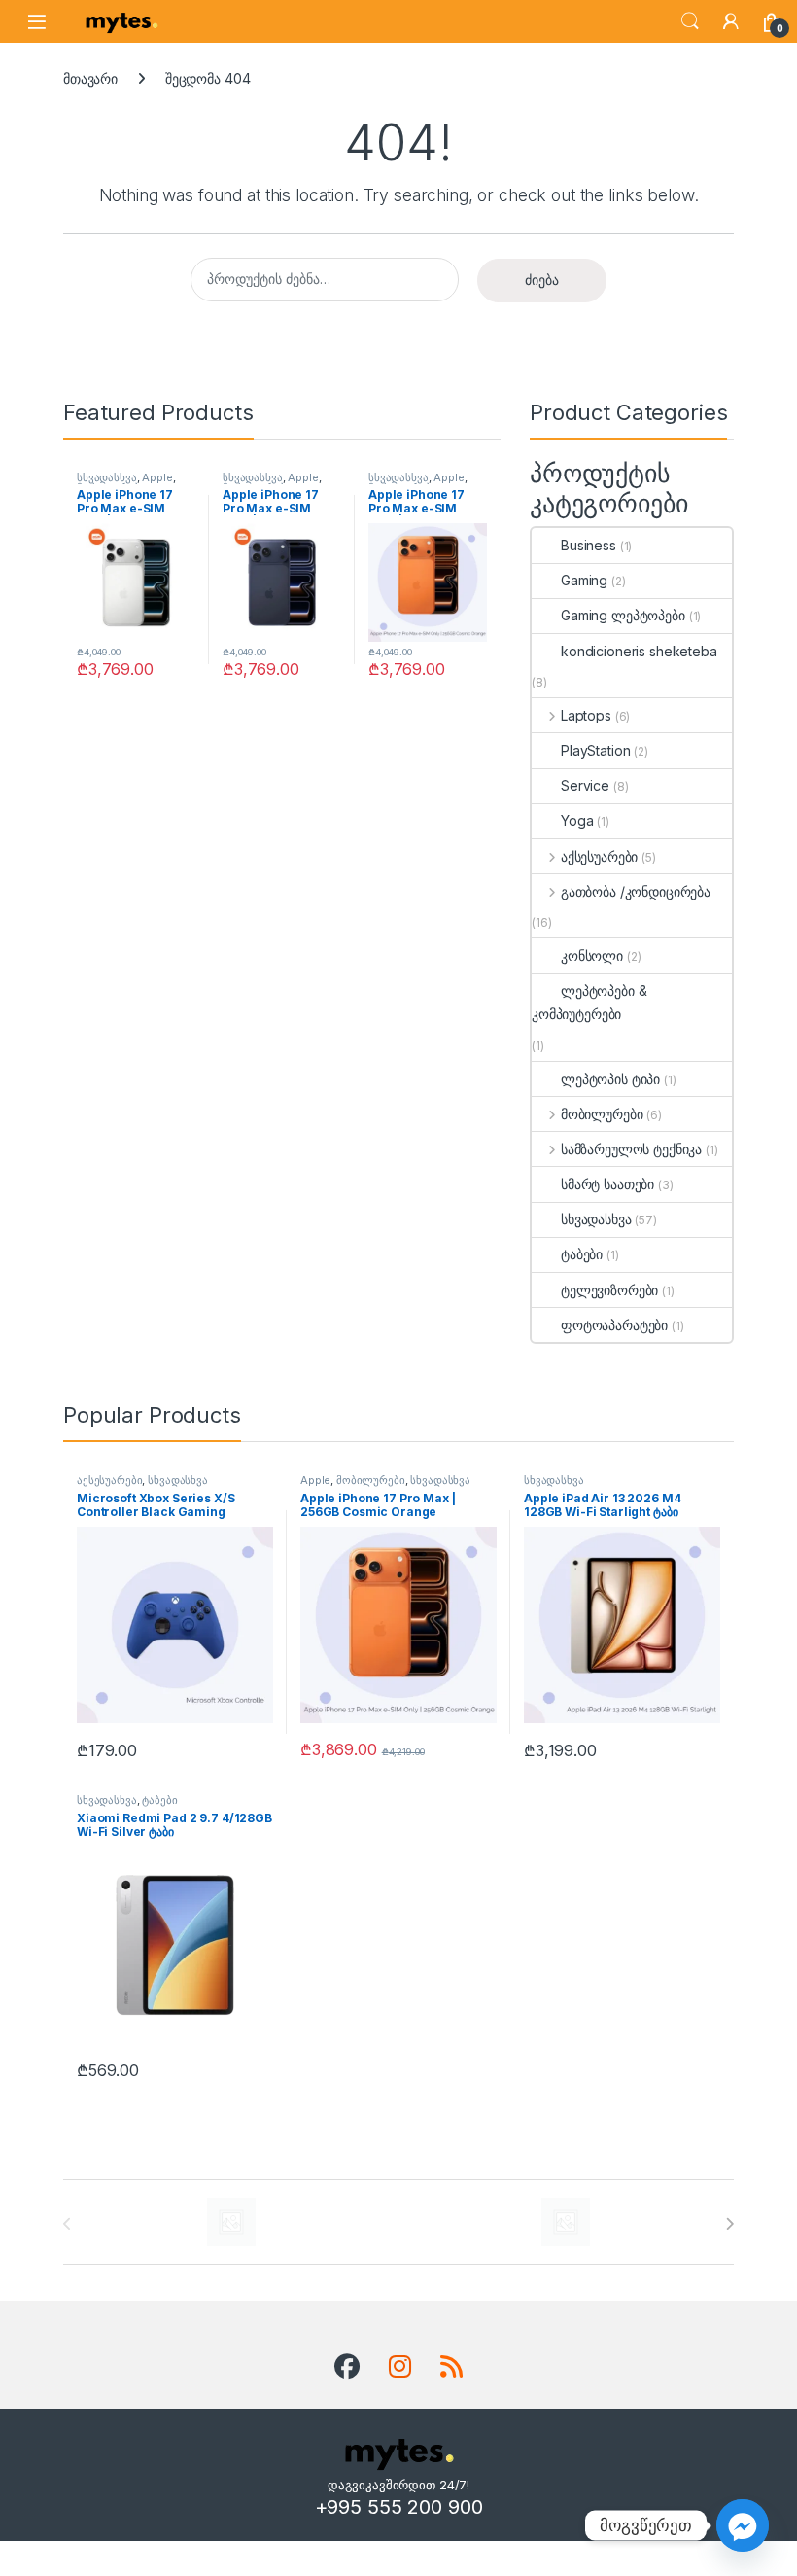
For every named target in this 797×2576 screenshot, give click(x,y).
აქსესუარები (599, 856)
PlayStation (595, 750)
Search (690, 21)
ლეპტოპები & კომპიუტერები (589, 1002)
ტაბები (582, 1254)
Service (585, 785)
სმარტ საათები (607, 1184)
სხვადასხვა (107, 477)
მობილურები (602, 1114)
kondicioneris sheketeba (639, 651)
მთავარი (90, 78)
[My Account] (731, 21)
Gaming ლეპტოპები (623, 615)
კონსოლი (592, 955)
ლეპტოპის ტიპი (610, 1079)
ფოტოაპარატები (614, 1325)
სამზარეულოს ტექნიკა (631, 1149)
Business (589, 545)
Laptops (586, 715)
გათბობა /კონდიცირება (636, 891)
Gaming (584, 580)
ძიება (542, 280)
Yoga (577, 820)
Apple (157, 477)
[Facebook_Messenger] (743, 2525)
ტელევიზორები (609, 1290)
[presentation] (729, 2224)
